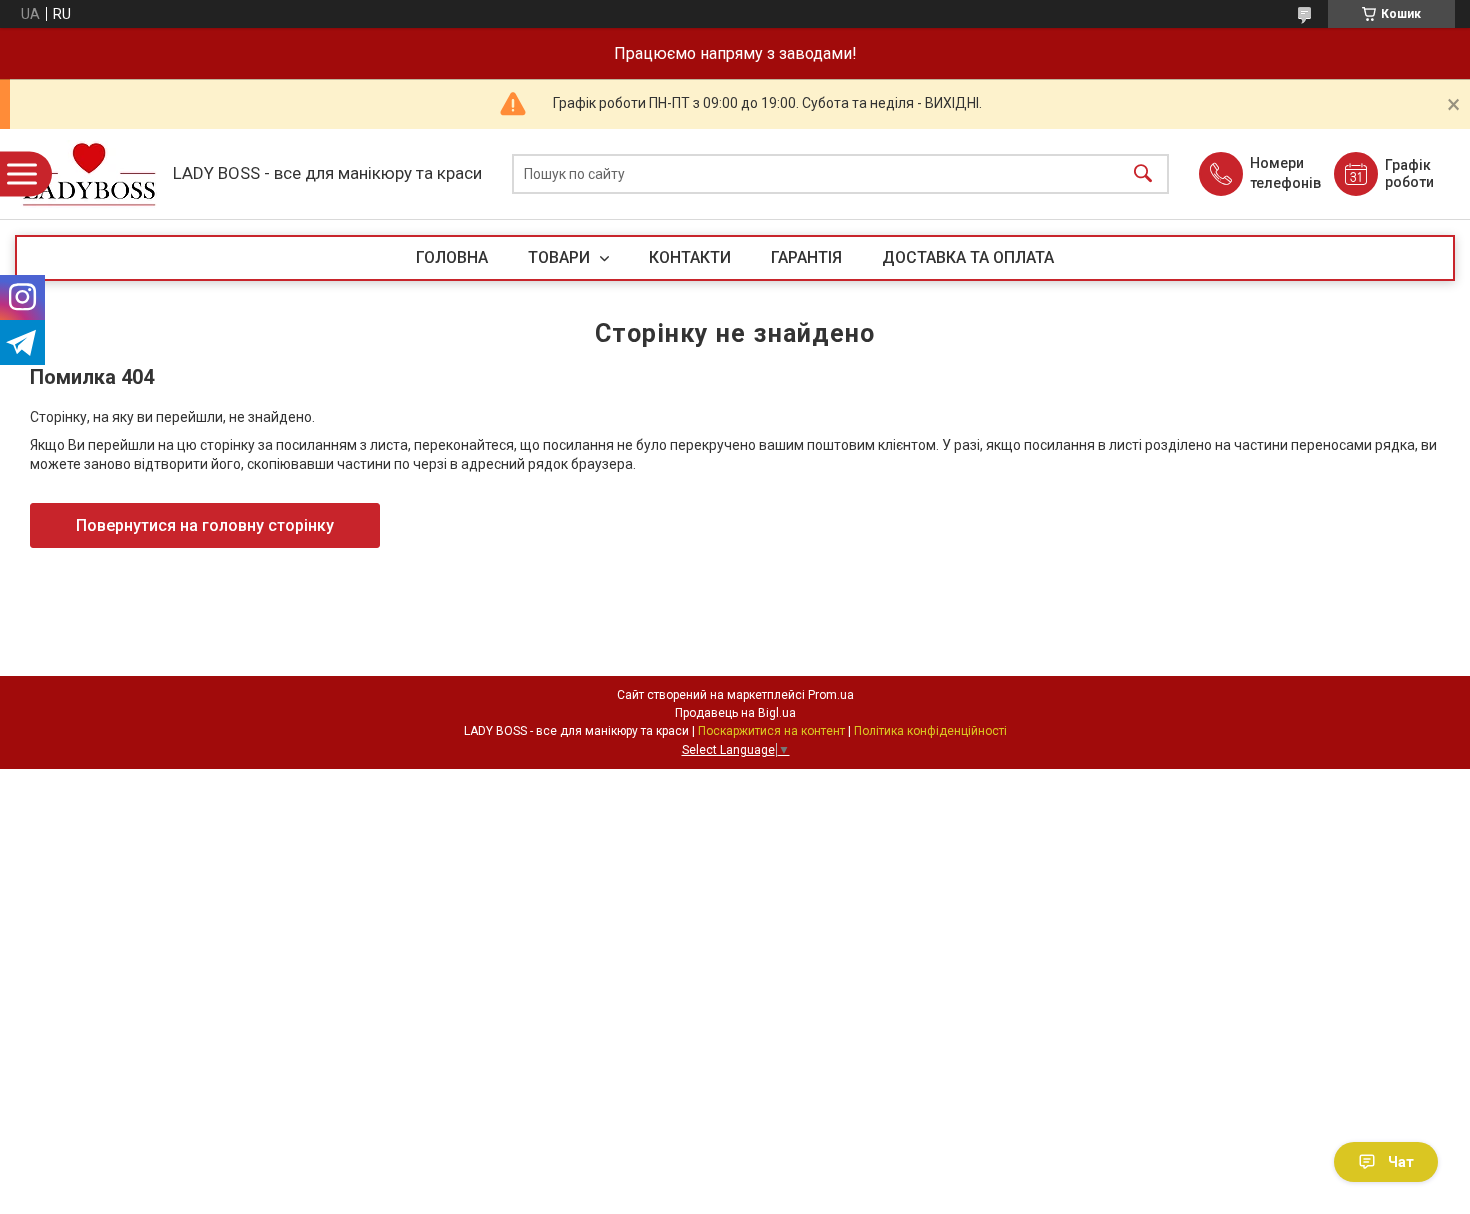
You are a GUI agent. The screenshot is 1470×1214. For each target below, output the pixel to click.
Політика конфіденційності (930, 731)
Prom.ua (831, 695)
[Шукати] (1143, 174)
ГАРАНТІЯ (806, 257)
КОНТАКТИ (690, 257)
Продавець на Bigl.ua (735, 713)
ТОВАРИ (561, 257)
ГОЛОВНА (452, 257)
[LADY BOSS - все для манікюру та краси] (89, 174)
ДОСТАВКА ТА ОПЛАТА (968, 257)
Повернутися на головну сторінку (205, 525)
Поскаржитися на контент (771, 731)
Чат (1401, 1162)
